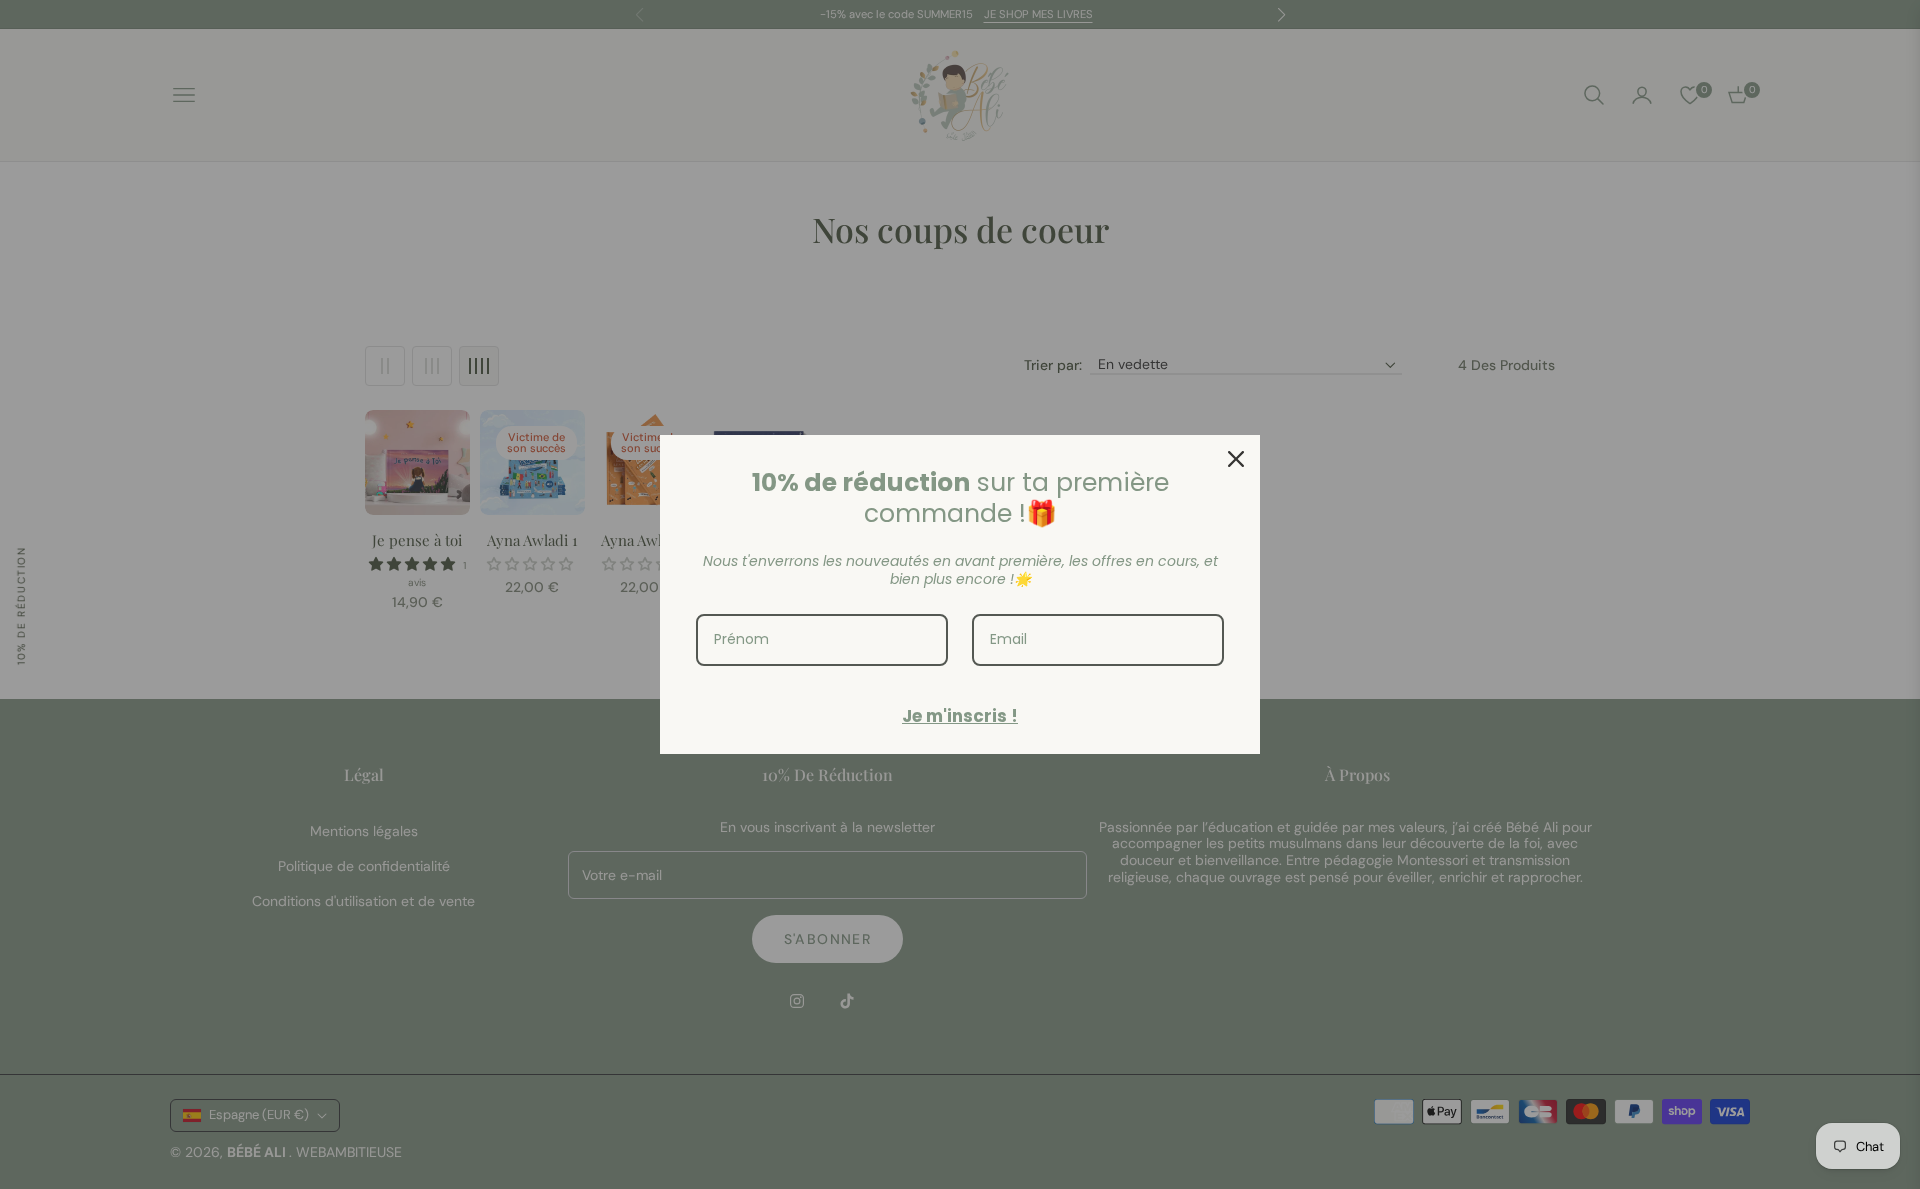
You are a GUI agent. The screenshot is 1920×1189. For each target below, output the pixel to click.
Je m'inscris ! (960, 716)
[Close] (1236, 459)
